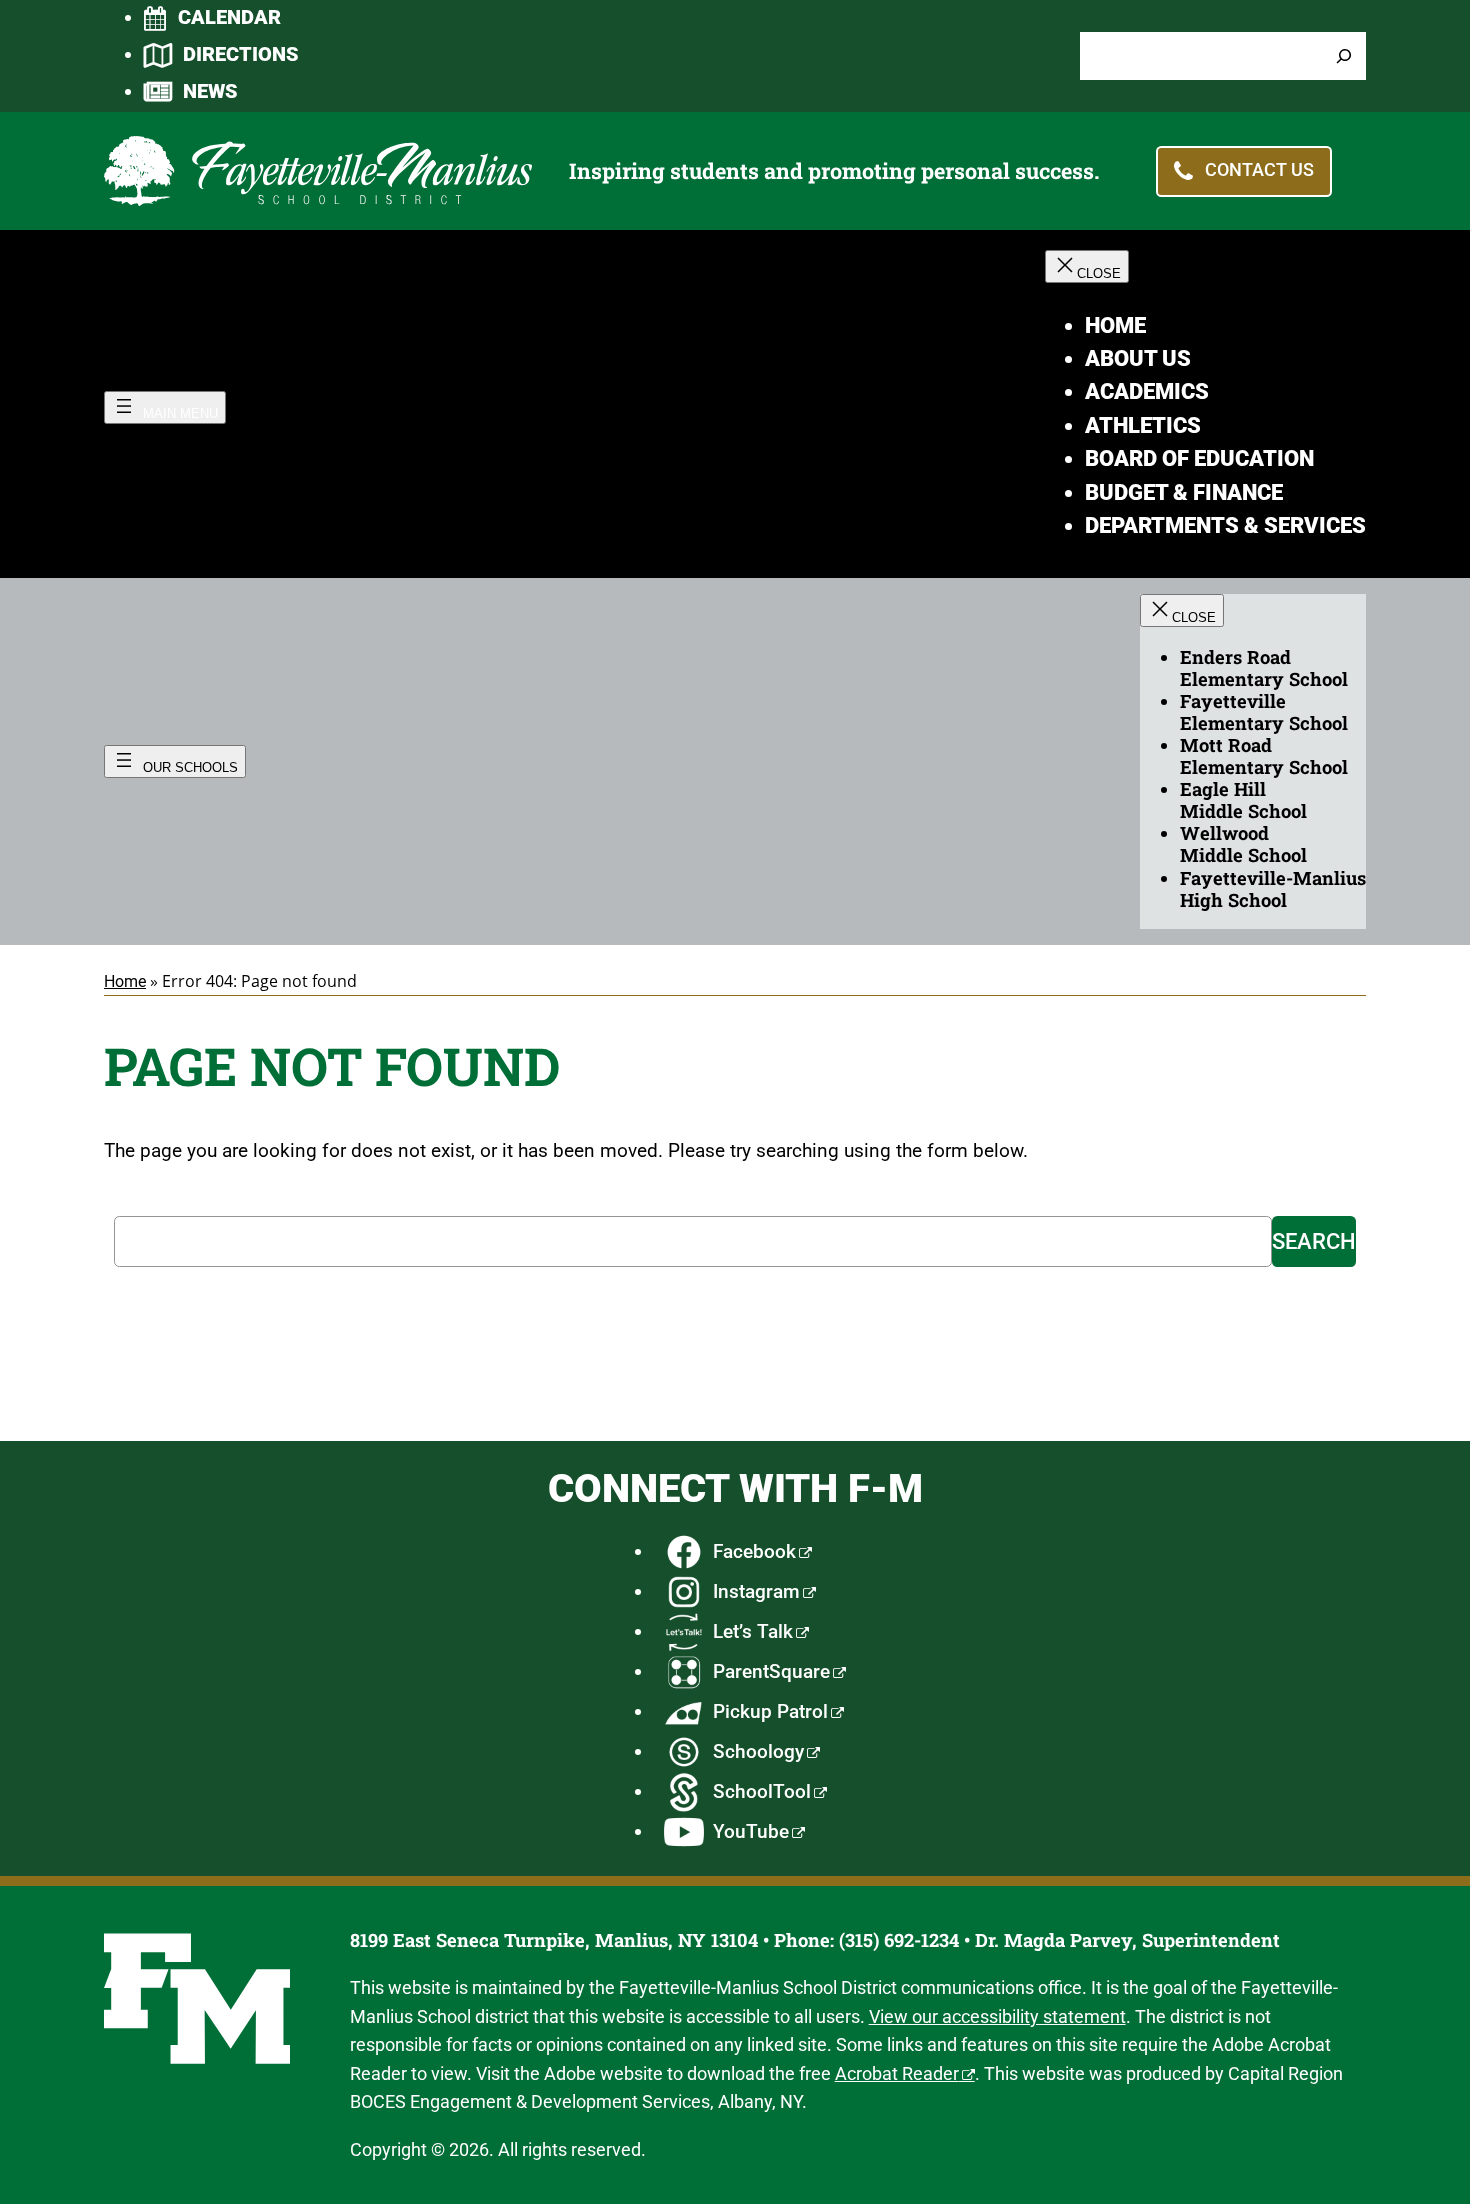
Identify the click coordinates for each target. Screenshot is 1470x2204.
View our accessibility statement (997, 2016)
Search (1314, 1241)
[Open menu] (165, 407)
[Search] (1344, 56)
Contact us (1259, 170)
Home (125, 981)
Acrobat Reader (897, 2073)
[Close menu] (1087, 266)
